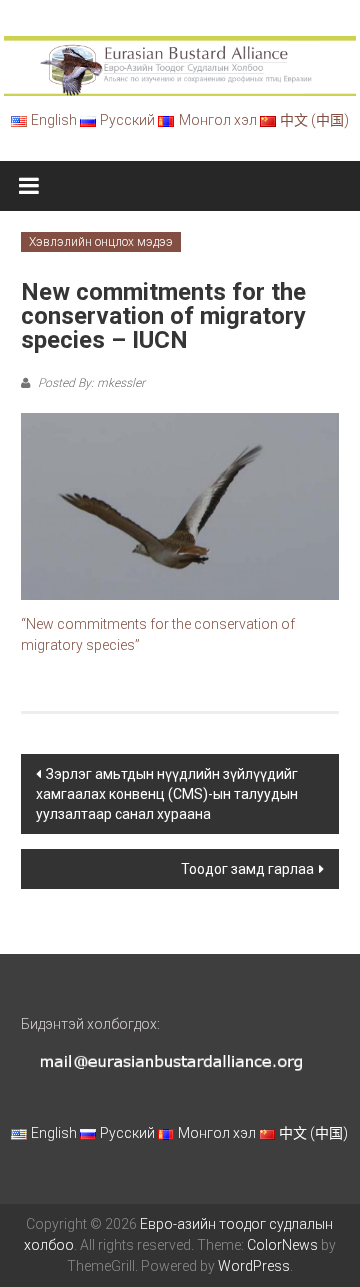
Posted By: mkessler (90, 383)
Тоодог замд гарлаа (247, 869)
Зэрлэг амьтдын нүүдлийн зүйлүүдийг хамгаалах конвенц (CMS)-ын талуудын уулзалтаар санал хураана (167, 794)
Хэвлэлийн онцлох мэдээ (101, 242)
